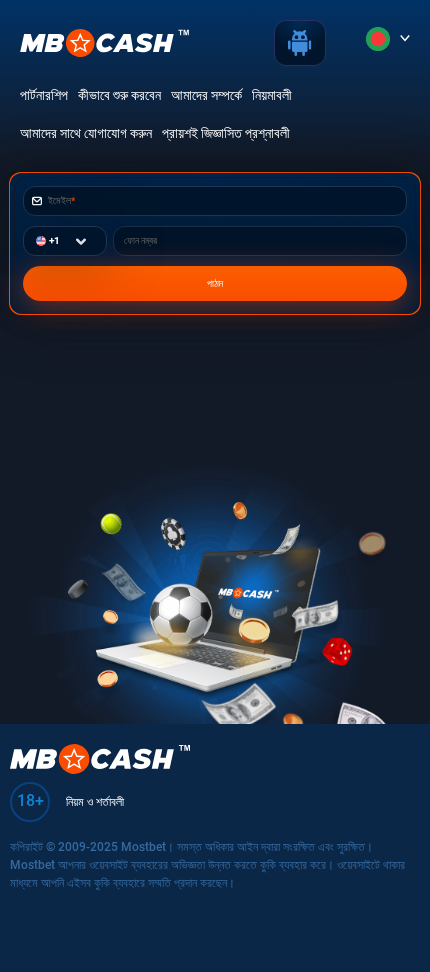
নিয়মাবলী (272, 95)
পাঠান (215, 283)
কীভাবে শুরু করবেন (119, 95)
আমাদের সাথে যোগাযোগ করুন (86, 133)
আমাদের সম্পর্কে (206, 95)
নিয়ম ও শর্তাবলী (95, 802)
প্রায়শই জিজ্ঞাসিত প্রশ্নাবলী (226, 133)
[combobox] (37, 240)
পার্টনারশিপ (44, 95)
